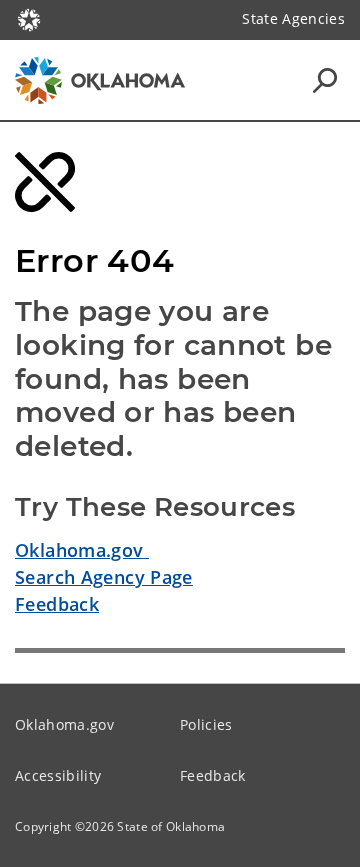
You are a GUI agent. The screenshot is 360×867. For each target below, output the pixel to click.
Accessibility (58, 775)
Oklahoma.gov (82, 550)
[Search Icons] (325, 80)
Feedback (57, 604)
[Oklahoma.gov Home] (29, 18)
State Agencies (293, 18)
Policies (206, 724)
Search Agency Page (104, 577)
